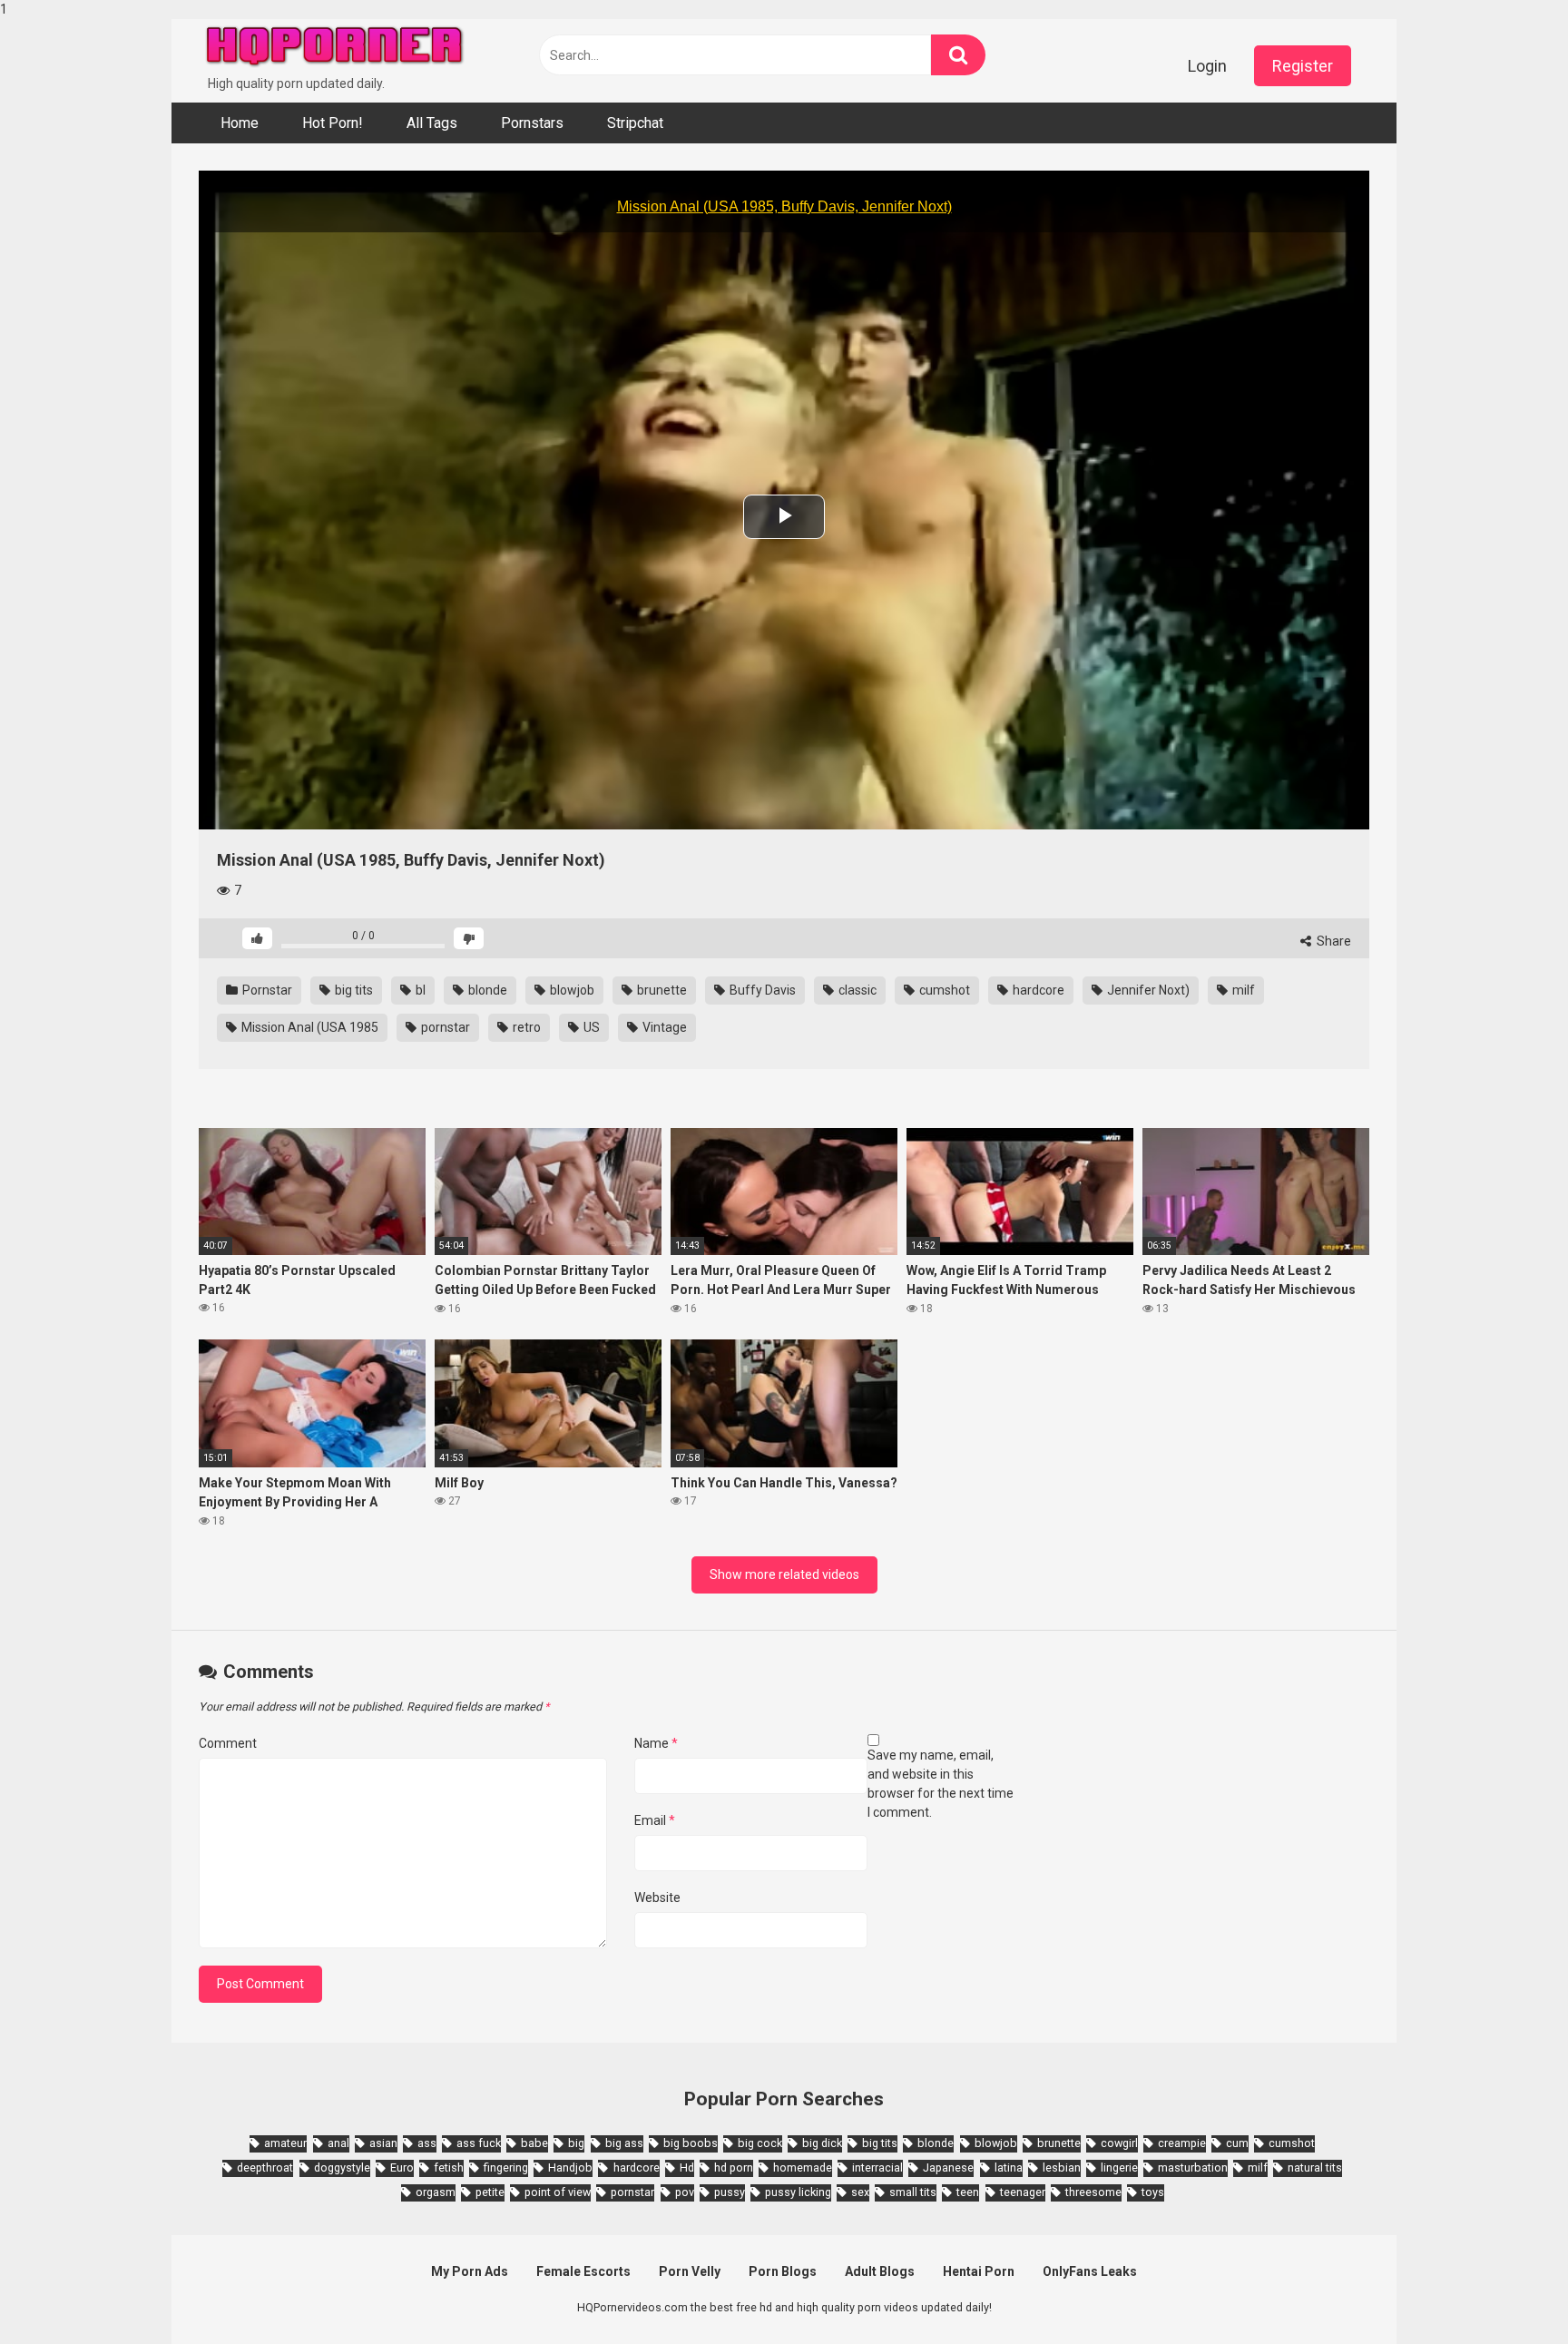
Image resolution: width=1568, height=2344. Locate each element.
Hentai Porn (979, 2271)
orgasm (436, 2192)
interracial (877, 2167)
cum (1237, 2143)
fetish (449, 2167)
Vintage (663, 1027)
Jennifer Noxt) (1147, 990)
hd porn (734, 2167)
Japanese (948, 2167)
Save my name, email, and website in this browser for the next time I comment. (941, 1784)
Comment (228, 1743)
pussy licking (798, 2192)
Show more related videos (784, 1574)
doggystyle (342, 2167)
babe (534, 2143)
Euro (402, 2167)
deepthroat (265, 2167)
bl (419, 990)
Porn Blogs (783, 2271)
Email (655, 1820)
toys (1153, 2192)
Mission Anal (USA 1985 (309, 1027)
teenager (1023, 2192)
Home (240, 123)
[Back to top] (1507, 2292)
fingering (506, 2167)
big (576, 2143)
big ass (624, 2143)
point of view (558, 2192)
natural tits (1315, 2167)
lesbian (1062, 2167)
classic (856, 990)
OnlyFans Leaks (1090, 2271)
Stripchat (635, 123)
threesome (1093, 2192)
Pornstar (266, 990)
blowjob (571, 990)
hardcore (1037, 990)
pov (685, 2192)
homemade (803, 2167)
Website (657, 1898)
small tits (913, 2192)
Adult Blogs (880, 2271)
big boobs (691, 2143)
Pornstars (532, 123)
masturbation (1193, 2167)
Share (1333, 941)
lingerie (1119, 2167)
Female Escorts (583, 2271)
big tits (353, 990)
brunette (661, 990)
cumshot (943, 990)
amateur (285, 2143)
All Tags (432, 123)
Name (656, 1743)
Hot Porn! (333, 123)
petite (490, 2192)
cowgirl (1119, 2143)
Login (1207, 66)
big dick (822, 2143)
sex (860, 2192)
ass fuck (479, 2143)
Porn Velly (690, 2271)
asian (383, 2143)
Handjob (570, 2167)
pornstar (444, 1027)
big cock (760, 2143)
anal (338, 2143)
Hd (687, 2167)
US (590, 1027)
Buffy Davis (761, 990)
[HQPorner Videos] (335, 47)
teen (968, 2192)
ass (427, 2143)
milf (1242, 990)
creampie (1182, 2143)
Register (1303, 66)
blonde (486, 990)
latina (1009, 2167)
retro (525, 1027)
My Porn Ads (470, 2271)
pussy (730, 2192)
